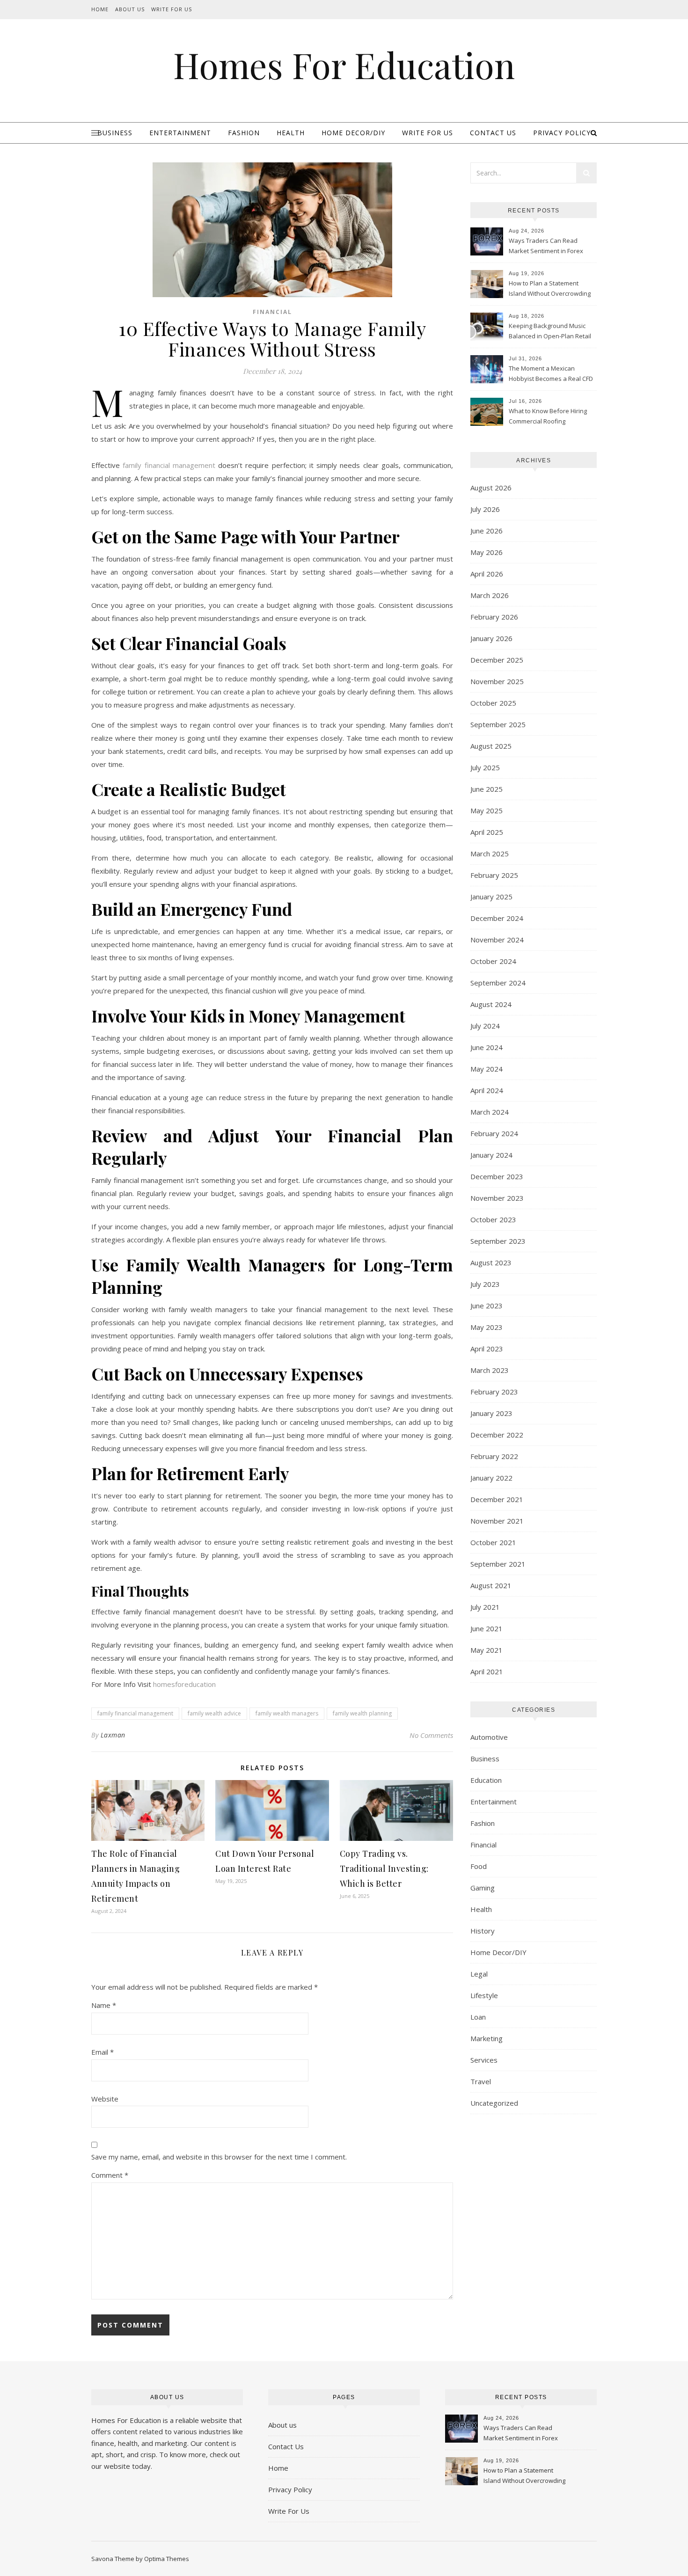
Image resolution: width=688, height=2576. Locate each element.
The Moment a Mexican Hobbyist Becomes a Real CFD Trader (551, 374)
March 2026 (490, 595)
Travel (481, 2081)
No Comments (431, 1735)
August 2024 (491, 1004)
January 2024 (491, 1155)
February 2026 (494, 617)
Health (291, 133)
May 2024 (487, 1069)
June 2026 (487, 531)
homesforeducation (184, 1684)
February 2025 (494, 875)
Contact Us (493, 133)
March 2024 (490, 1112)
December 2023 (497, 1176)
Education (486, 1780)
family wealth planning (362, 1713)
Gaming (483, 1888)
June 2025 (487, 789)
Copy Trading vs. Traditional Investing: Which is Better (384, 1868)
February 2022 (494, 1456)
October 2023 (493, 1219)
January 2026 (491, 638)
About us (282, 2425)
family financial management (135, 1713)
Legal (479, 1974)
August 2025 (491, 746)
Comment (110, 2175)
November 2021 (497, 1521)
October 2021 (493, 1542)
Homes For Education (344, 65)
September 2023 (498, 1241)
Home (100, 9)
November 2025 (497, 681)
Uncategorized (494, 2103)
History (483, 1931)
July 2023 (485, 1284)
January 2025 (491, 897)
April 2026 (487, 574)
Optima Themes (167, 2559)
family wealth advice (214, 1713)
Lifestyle (484, 1995)
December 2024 (497, 918)
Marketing (487, 2038)
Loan (478, 2017)
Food (479, 1866)
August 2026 (491, 488)
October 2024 (493, 961)
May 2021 (487, 1650)
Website (105, 2099)
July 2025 (485, 767)
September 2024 (498, 983)
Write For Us (172, 9)
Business (115, 133)
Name (104, 2005)
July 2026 (485, 509)
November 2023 (497, 1198)
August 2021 (491, 1585)
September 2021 (498, 1564)
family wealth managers (287, 1713)
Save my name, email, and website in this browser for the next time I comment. (219, 2157)
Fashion (244, 133)
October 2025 (493, 703)
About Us (130, 9)
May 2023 (487, 1327)
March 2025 (490, 854)
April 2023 (487, 1349)
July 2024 (485, 1026)
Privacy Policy (562, 133)
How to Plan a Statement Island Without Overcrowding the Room (550, 289)
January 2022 (491, 1478)
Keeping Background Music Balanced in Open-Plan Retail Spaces (550, 332)
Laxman (113, 1735)
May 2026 (487, 552)
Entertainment (180, 133)
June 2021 (487, 1628)
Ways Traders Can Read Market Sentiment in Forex (546, 246)
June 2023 (487, 1306)
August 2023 (491, 1262)
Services (484, 2060)
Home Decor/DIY (353, 133)
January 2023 (491, 1413)
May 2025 (487, 810)
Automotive (489, 1737)
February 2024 (494, 1133)
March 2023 (490, 1370)
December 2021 (497, 1499)
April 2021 (487, 1671)
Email (102, 2052)
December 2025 (497, 660)
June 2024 (487, 1047)
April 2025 (487, 832)
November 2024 (497, 940)
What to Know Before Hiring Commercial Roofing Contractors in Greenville (548, 417)
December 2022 (497, 1435)
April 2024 (487, 1090)
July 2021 (485, 1607)
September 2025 (498, 724)
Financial (272, 312)
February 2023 (494, 1392)
